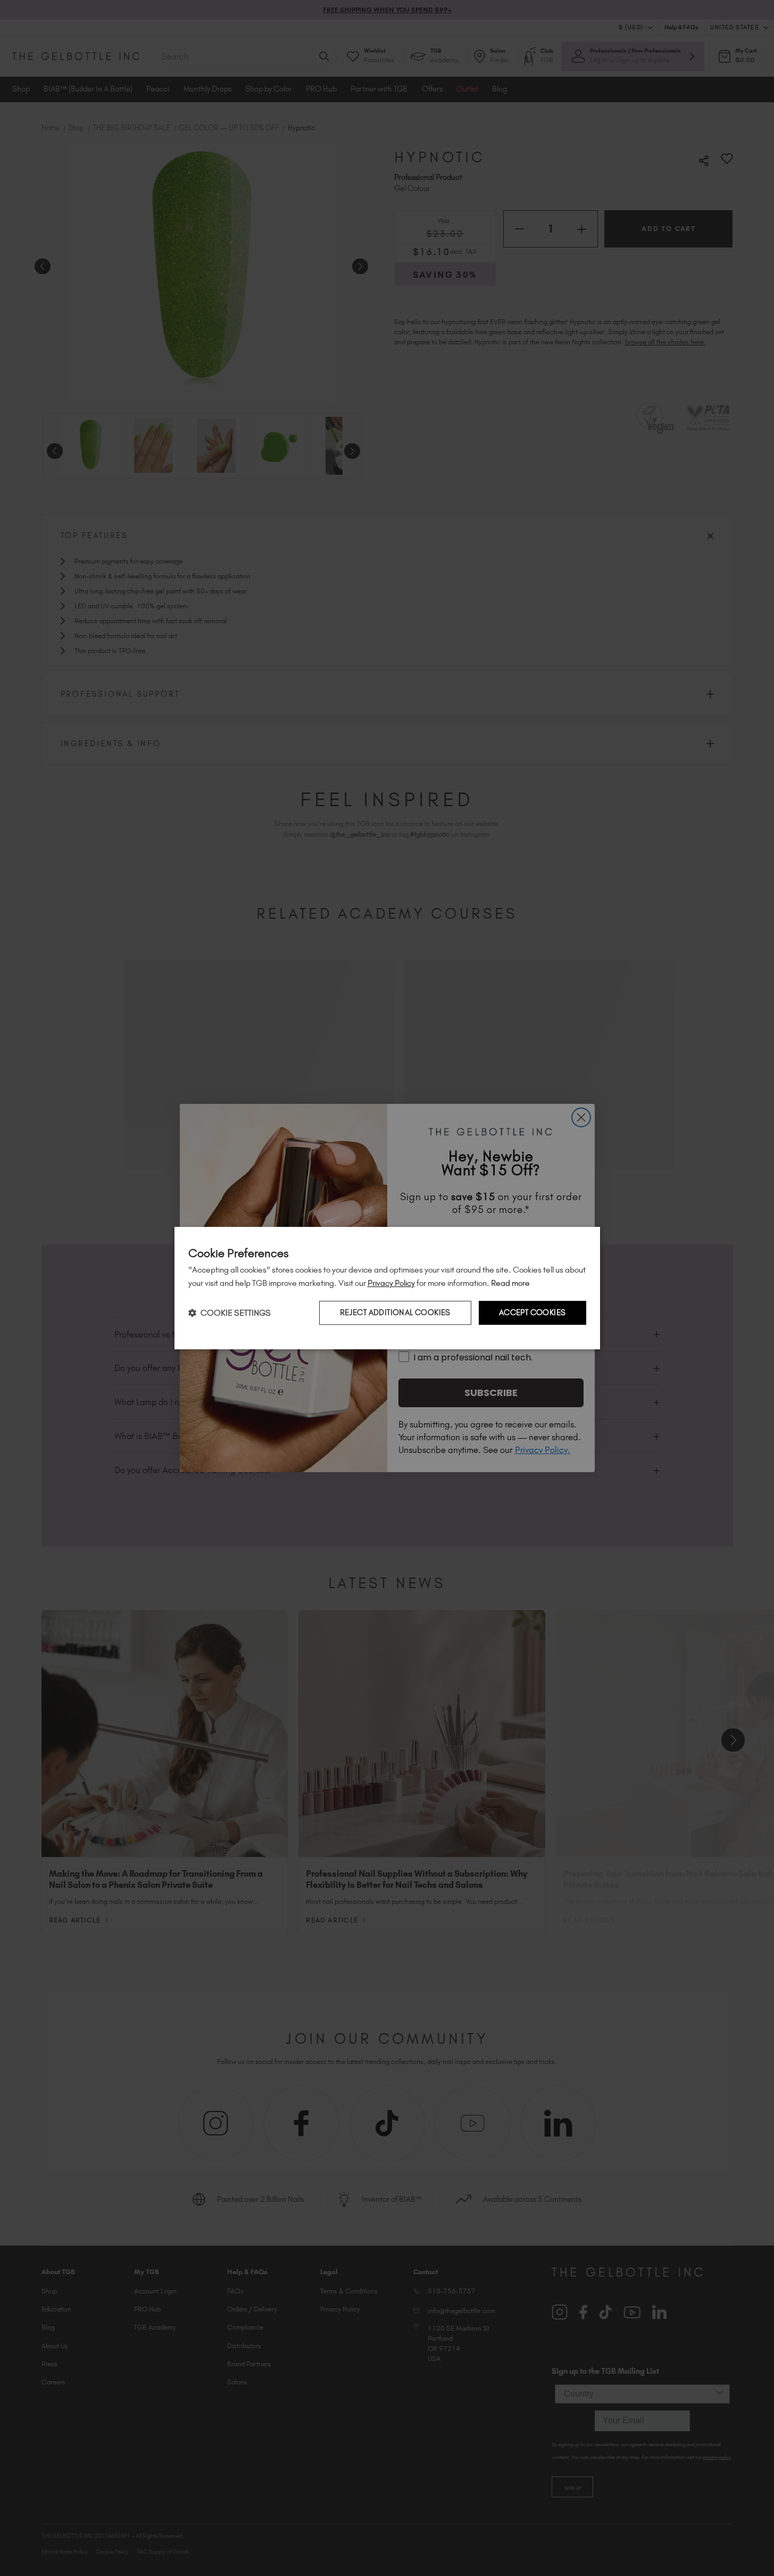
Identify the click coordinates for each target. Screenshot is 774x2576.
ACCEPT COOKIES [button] (532, 1312)
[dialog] (387, 1288)
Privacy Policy (391, 1283)
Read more (510, 1283)
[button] (230, 1313)
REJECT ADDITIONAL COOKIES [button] (395, 1312)
